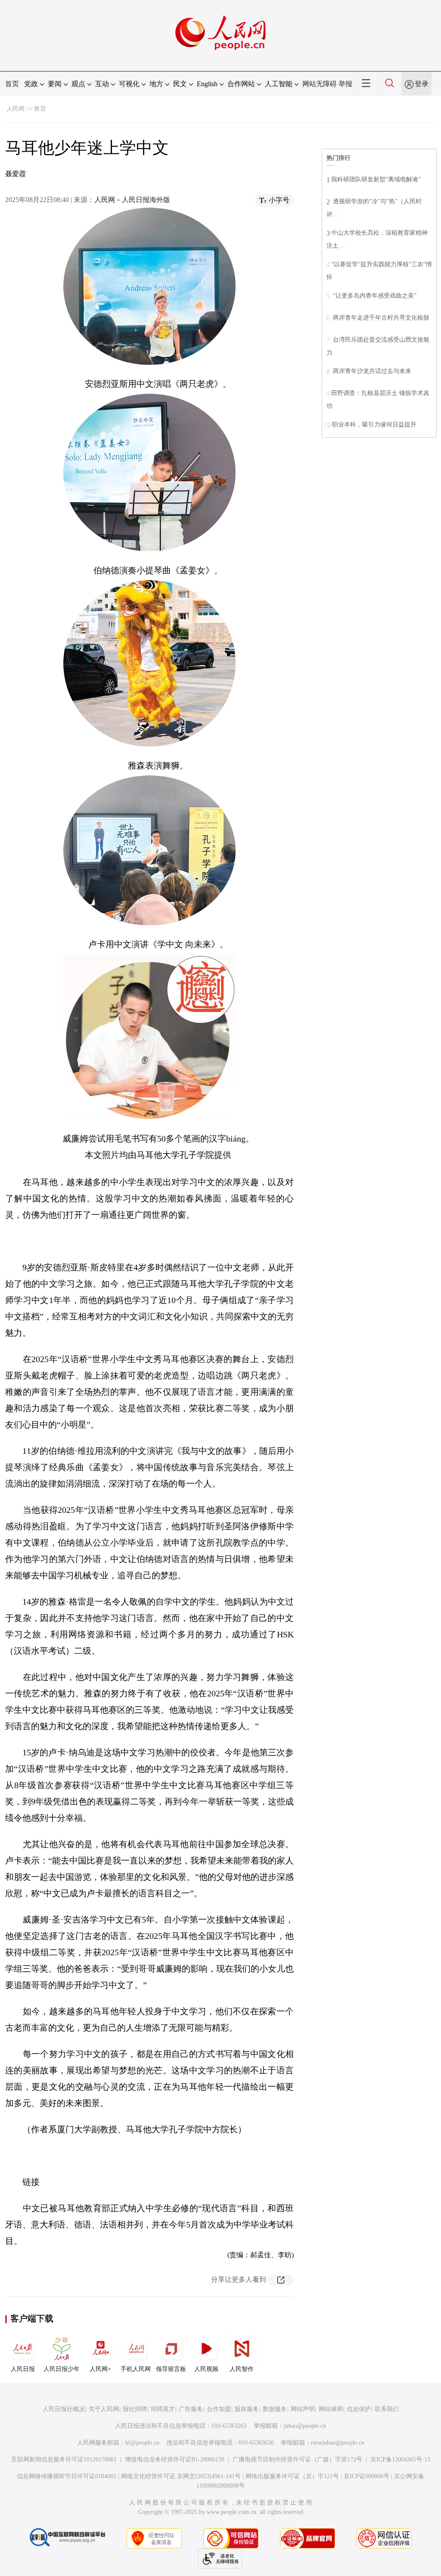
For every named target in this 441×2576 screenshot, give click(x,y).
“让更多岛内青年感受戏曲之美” (374, 296)
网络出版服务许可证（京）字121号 (292, 2476)
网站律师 (331, 2409)
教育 (40, 109)
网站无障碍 (320, 84)
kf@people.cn (142, 2443)
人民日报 (23, 2369)
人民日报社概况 (64, 2409)
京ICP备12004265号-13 (400, 2459)
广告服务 (191, 2409)
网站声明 (303, 2409)
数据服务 (275, 2409)
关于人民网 (104, 2409)
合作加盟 (219, 2409)
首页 (12, 84)
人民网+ (100, 2369)
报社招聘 (135, 2409)
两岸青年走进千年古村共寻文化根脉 (380, 318)
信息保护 (359, 2409)
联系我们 (387, 2409)
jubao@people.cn (305, 2426)
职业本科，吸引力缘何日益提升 (374, 425)
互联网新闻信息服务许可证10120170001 (64, 2459)
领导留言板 (171, 2369)
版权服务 (247, 2409)
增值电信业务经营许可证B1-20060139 (175, 2459)
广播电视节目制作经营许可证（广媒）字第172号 (297, 2459)
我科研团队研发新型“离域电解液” (376, 179)
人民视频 (206, 2369)
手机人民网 (136, 2369)
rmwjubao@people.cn (338, 2443)
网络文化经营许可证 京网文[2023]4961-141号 (181, 2476)
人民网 (16, 109)
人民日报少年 (62, 2369)
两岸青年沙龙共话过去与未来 (371, 371)
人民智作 (242, 2369)
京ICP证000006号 (366, 2476)
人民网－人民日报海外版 (132, 200)
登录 (422, 84)
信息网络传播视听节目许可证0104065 (67, 2476)
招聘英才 (163, 2409)
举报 (345, 84)
